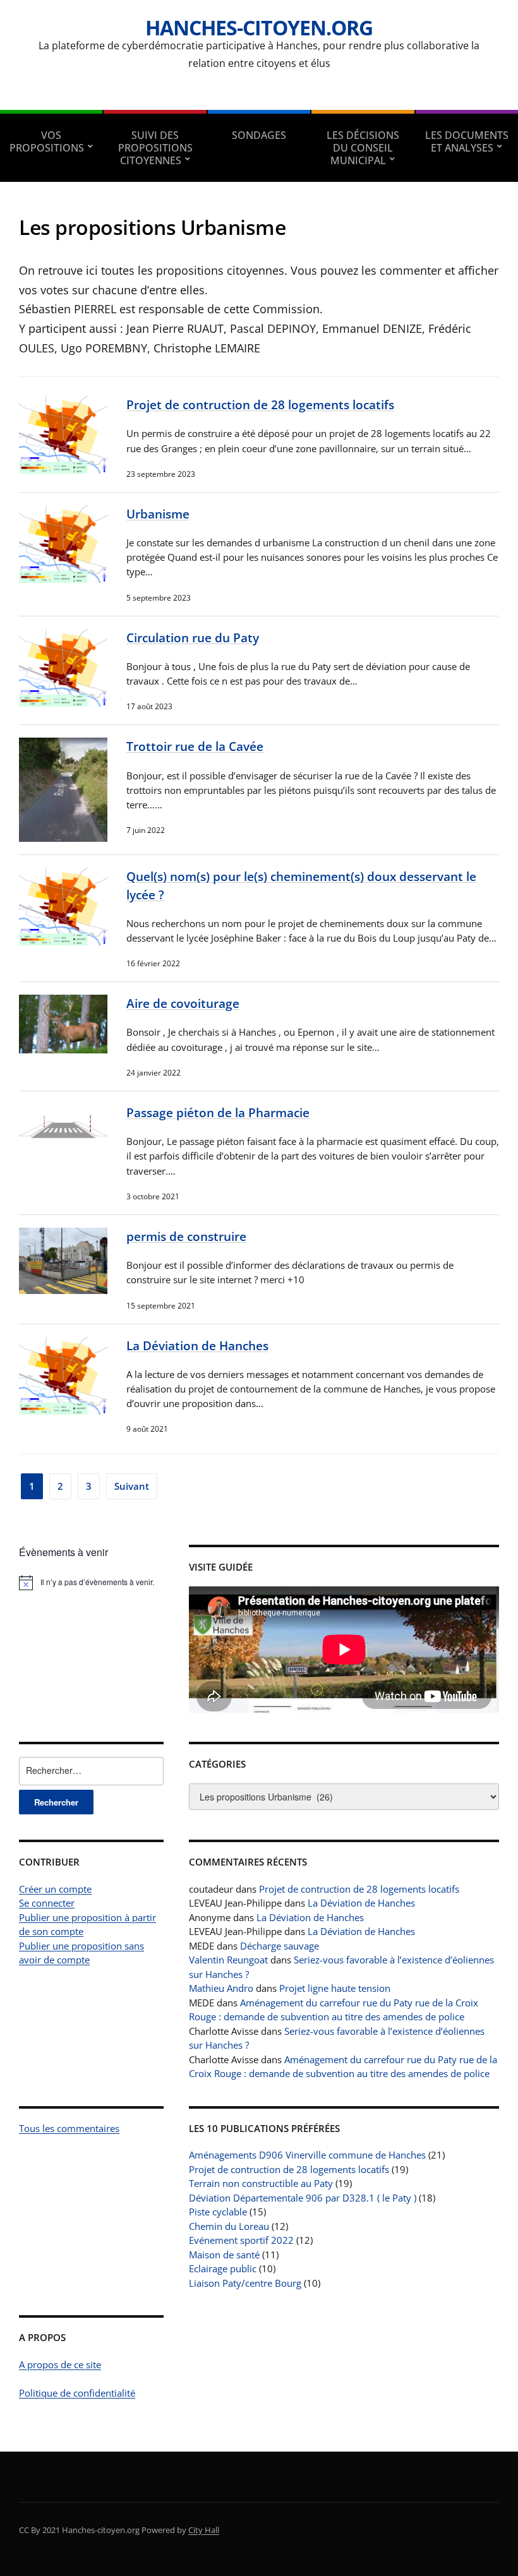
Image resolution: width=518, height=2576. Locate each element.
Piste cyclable (218, 2212)
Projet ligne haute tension (335, 1988)
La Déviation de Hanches (197, 1345)
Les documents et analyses (467, 141)
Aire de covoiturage (183, 1003)
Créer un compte (55, 1889)
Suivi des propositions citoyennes (155, 148)
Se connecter (47, 1903)
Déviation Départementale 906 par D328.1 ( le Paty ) (303, 2198)
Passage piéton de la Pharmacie (218, 1112)
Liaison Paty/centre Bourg (245, 2283)
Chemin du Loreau (229, 2226)
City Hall (204, 2530)
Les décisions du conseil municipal (363, 148)
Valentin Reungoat (228, 1960)
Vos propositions (47, 141)
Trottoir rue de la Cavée (195, 746)
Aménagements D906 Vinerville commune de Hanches (307, 2155)
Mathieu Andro (221, 1988)
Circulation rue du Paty (193, 638)
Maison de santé (224, 2255)
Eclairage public (223, 2268)
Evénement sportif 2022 (241, 2240)
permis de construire (186, 1236)
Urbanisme (158, 514)
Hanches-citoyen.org (259, 27)
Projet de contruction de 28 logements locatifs (260, 404)
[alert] (91, 1583)
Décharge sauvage (280, 1946)
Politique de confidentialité (77, 2393)
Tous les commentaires (69, 2128)
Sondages (259, 135)
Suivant (132, 1486)
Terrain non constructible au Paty (261, 2183)
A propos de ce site (60, 2364)
